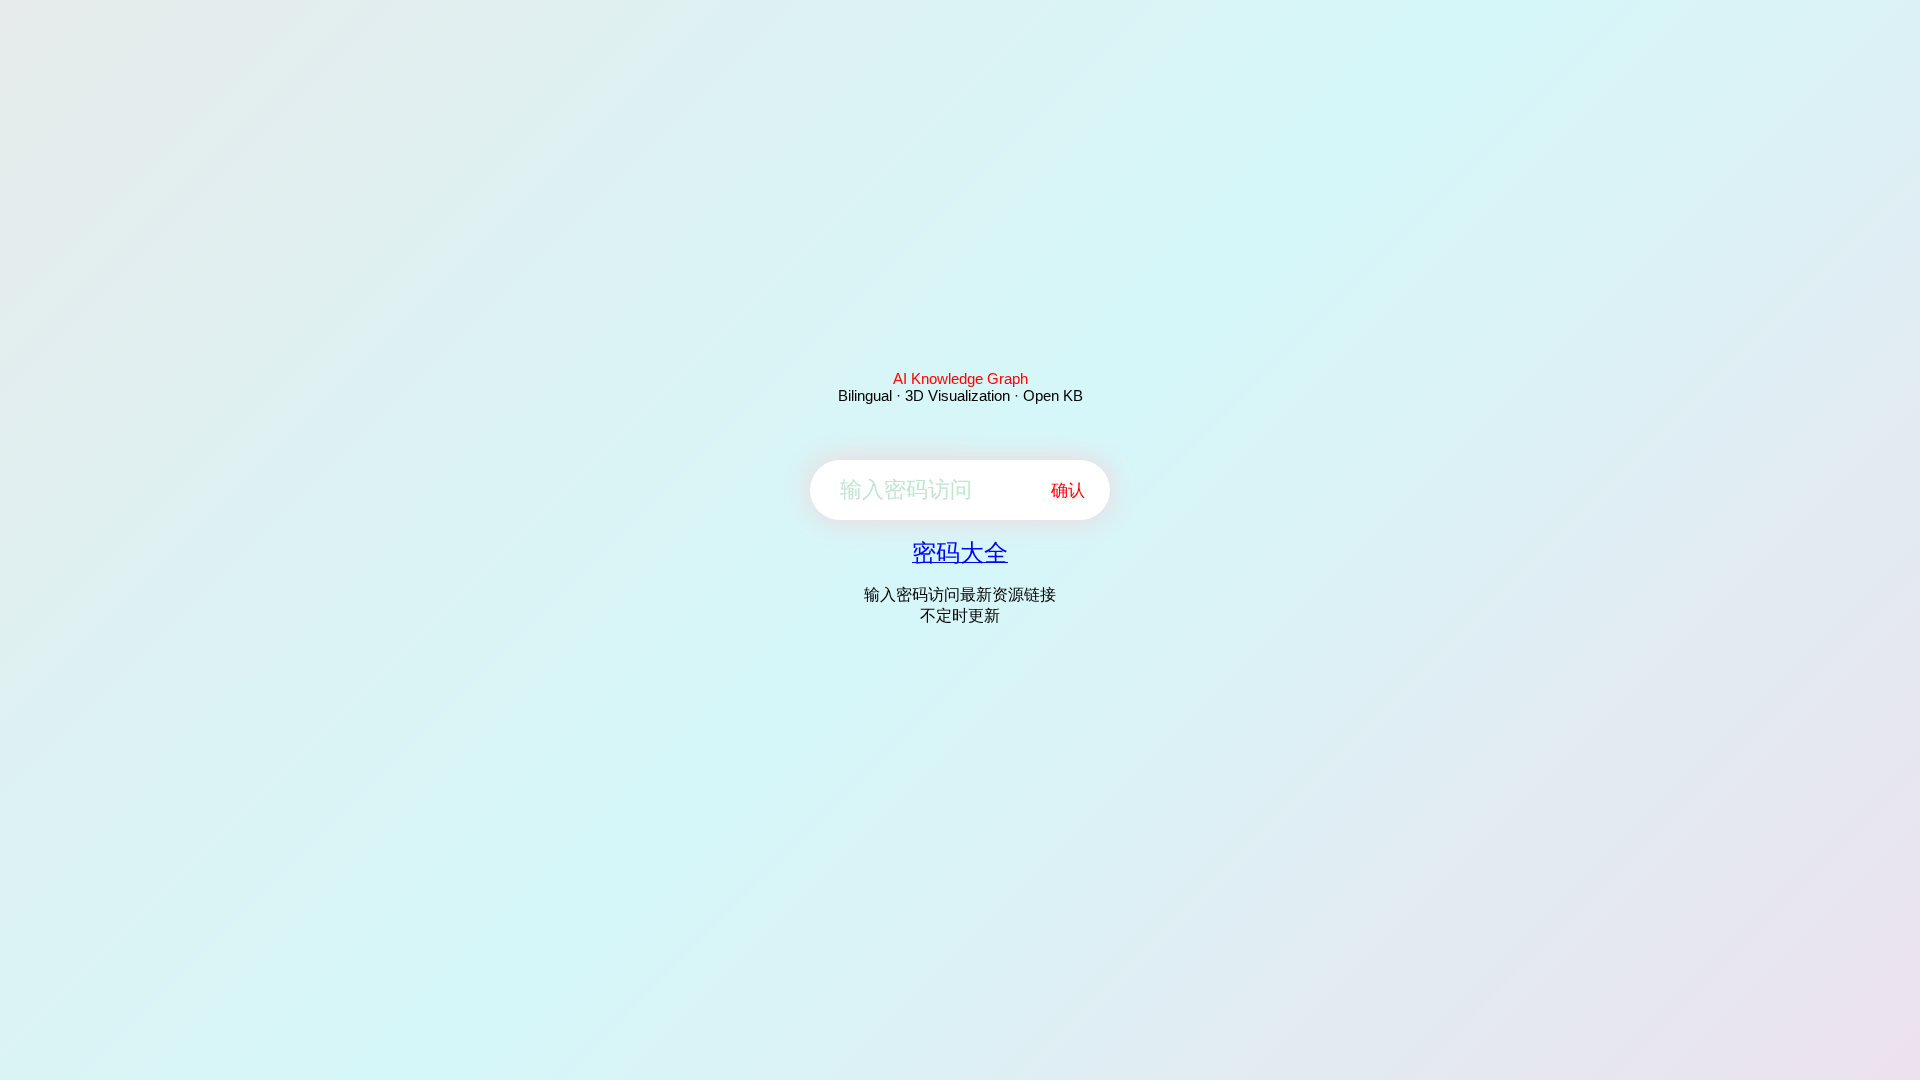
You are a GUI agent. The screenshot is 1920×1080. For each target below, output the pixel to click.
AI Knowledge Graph (960, 378)
